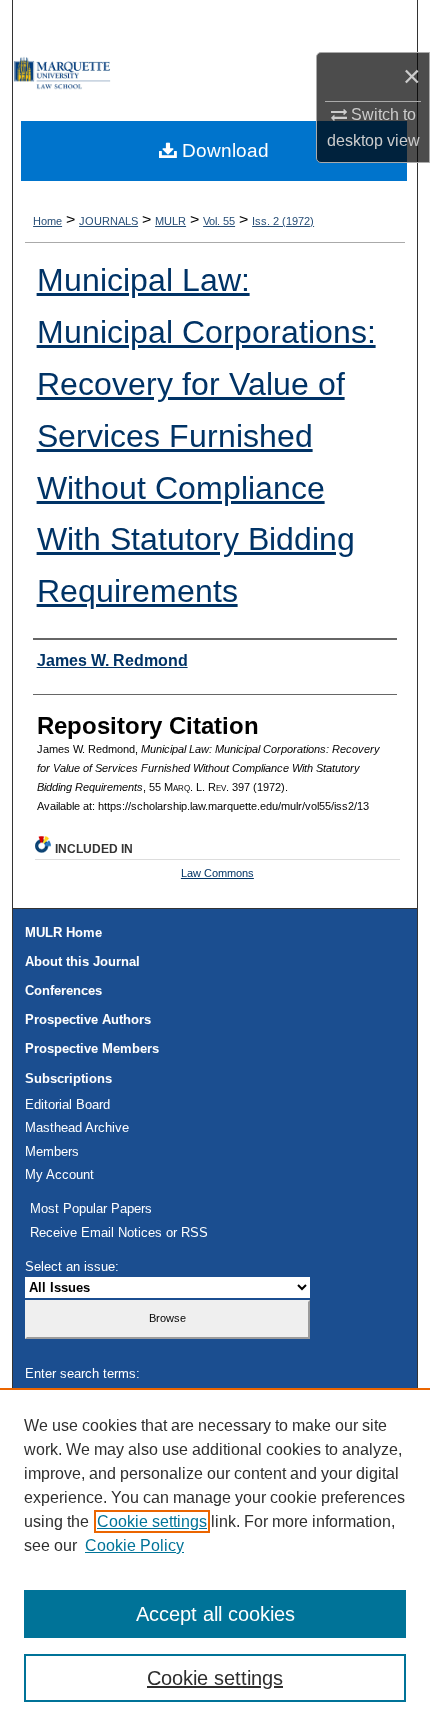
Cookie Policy (134, 1545)
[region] (215, 1557)
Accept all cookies (215, 1614)
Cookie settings (152, 1521)
